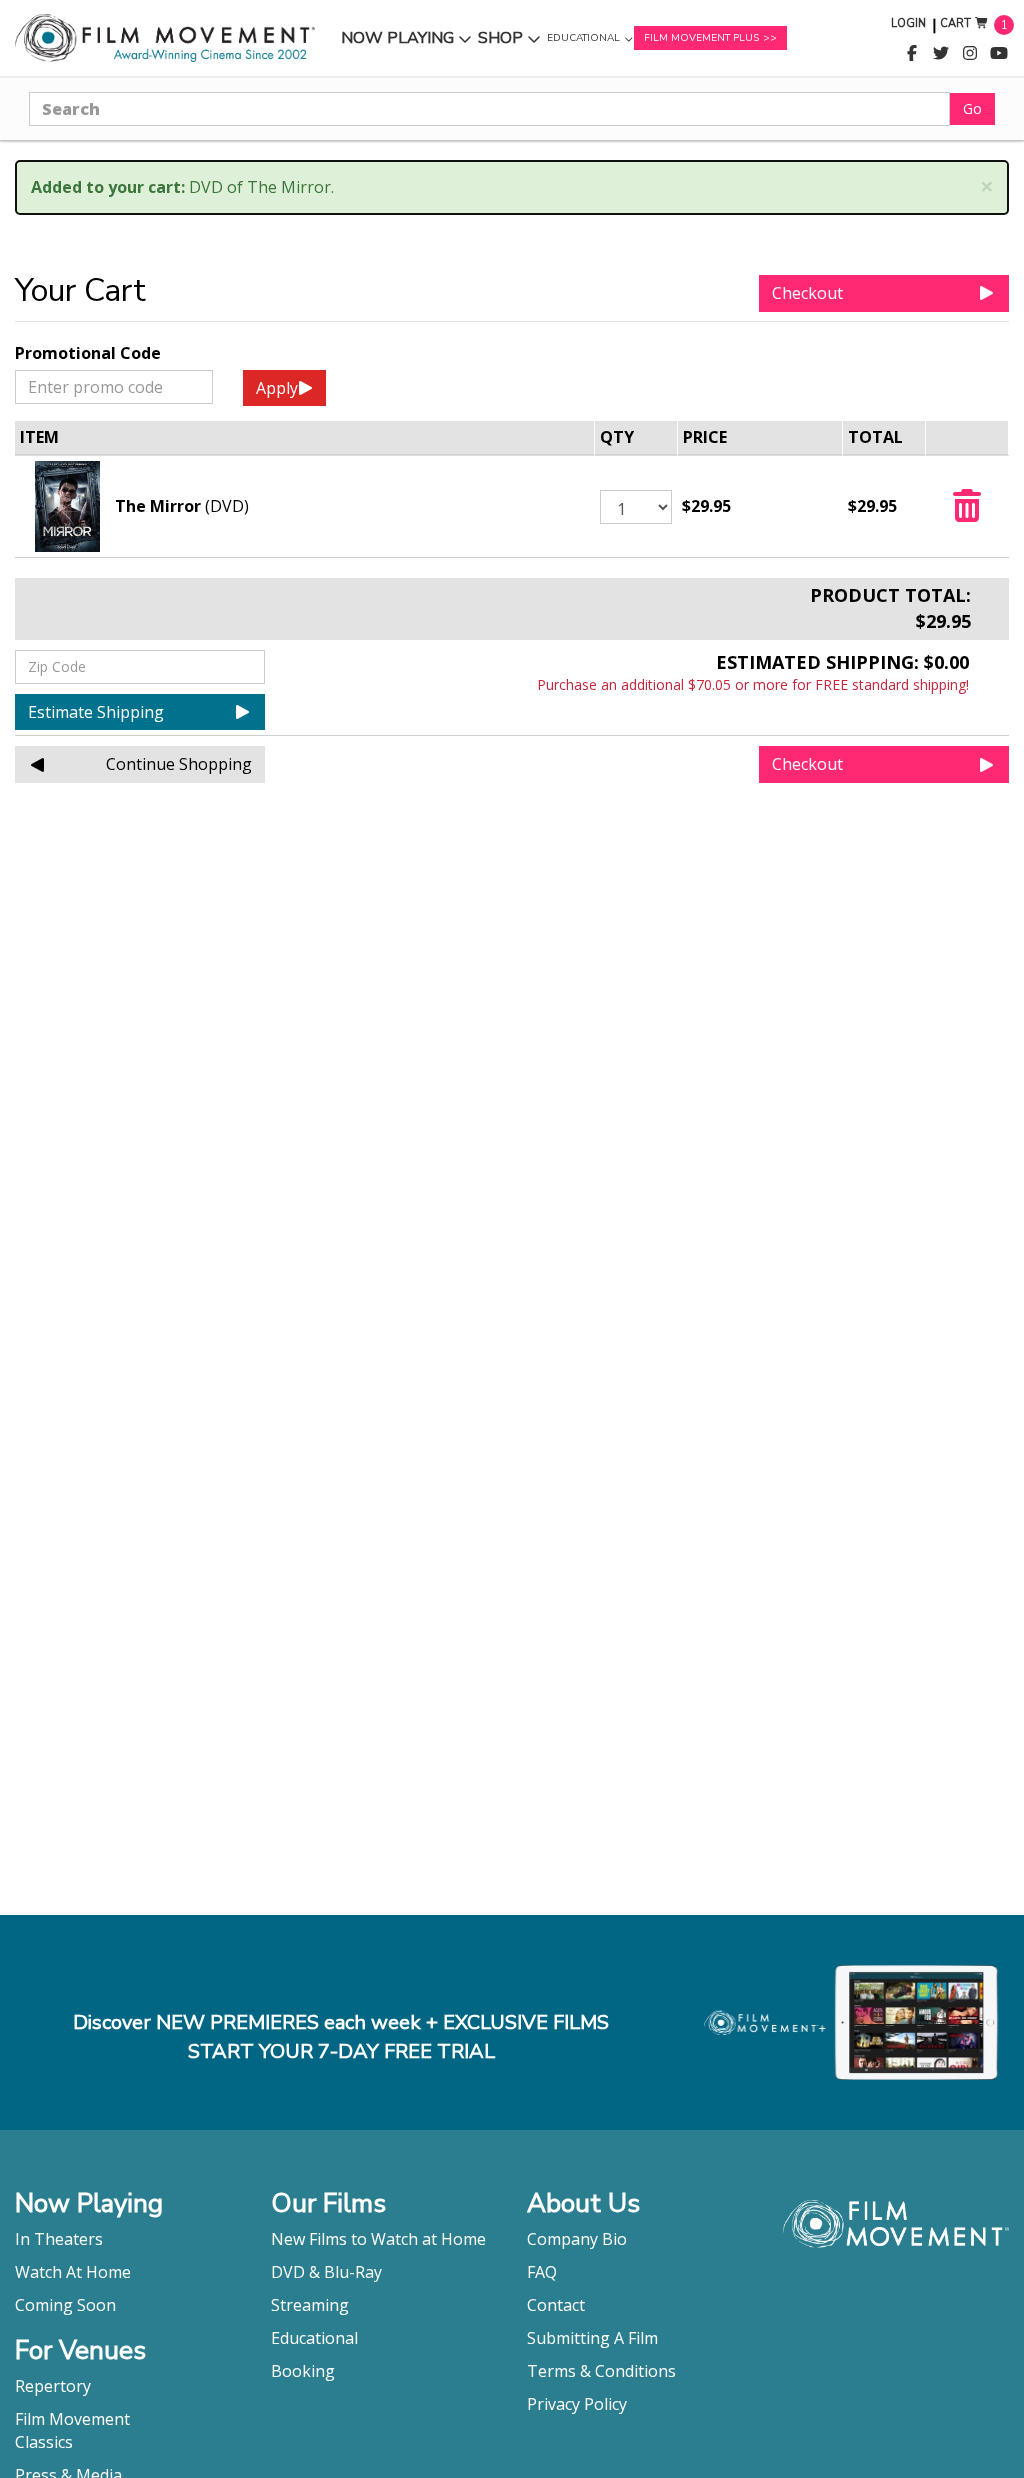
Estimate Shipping (96, 712)
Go (972, 108)
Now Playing (397, 42)
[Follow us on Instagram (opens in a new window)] (970, 54)
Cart (955, 23)
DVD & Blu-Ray (326, 2272)
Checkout (807, 293)
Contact (556, 2305)
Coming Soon (65, 2305)
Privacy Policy (577, 2404)
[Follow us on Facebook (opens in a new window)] (912, 54)
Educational (583, 43)
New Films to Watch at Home (378, 2239)
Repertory (53, 2386)
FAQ (542, 2272)
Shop (509, 42)
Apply (277, 388)
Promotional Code (88, 353)
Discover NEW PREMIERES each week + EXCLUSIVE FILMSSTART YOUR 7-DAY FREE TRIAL (341, 2037)
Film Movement (72, 2419)
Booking (303, 2371)
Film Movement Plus (701, 38)
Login (908, 23)
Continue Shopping (179, 764)
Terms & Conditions (601, 2371)
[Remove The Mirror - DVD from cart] (967, 512)
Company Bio (577, 2239)
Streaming (310, 2305)
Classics (44, 2442)
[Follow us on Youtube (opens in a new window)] (999, 54)
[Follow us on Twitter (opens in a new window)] (941, 54)
